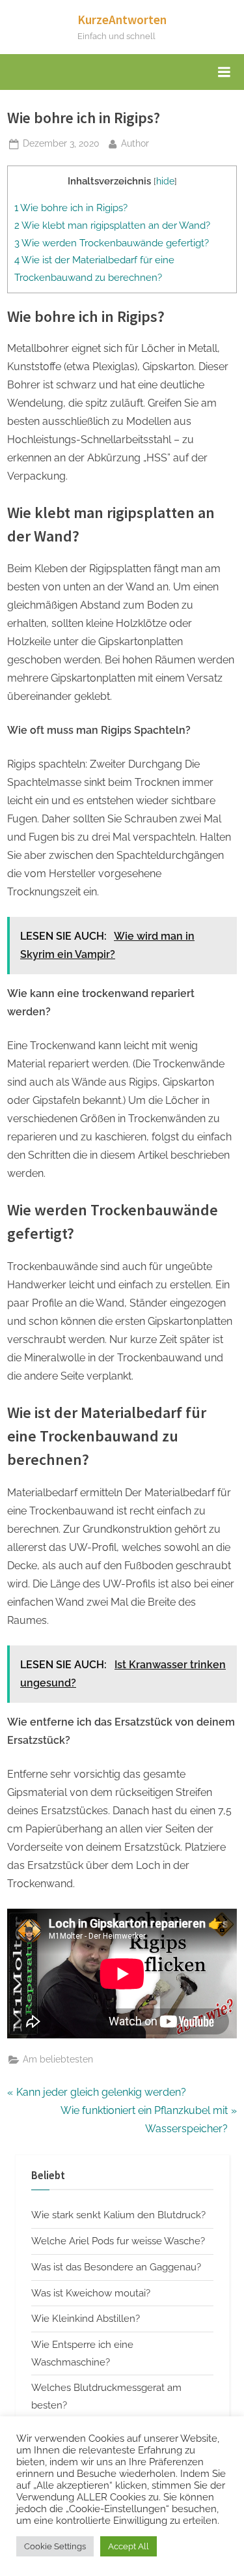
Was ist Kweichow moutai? (91, 2293)
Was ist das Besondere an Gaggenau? (116, 2267)
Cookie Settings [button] (55, 2546)
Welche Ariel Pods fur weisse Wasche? (118, 2241)
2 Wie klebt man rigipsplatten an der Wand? (112, 225)
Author (135, 143)
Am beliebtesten (58, 2059)
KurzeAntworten (122, 20)
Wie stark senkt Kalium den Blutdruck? (118, 2215)
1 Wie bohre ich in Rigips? (71, 208)
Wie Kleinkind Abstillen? (86, 2319)
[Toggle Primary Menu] (224, 72)
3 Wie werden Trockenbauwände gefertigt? (112, 243)
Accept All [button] (129, 2546)
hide (165, 181)
